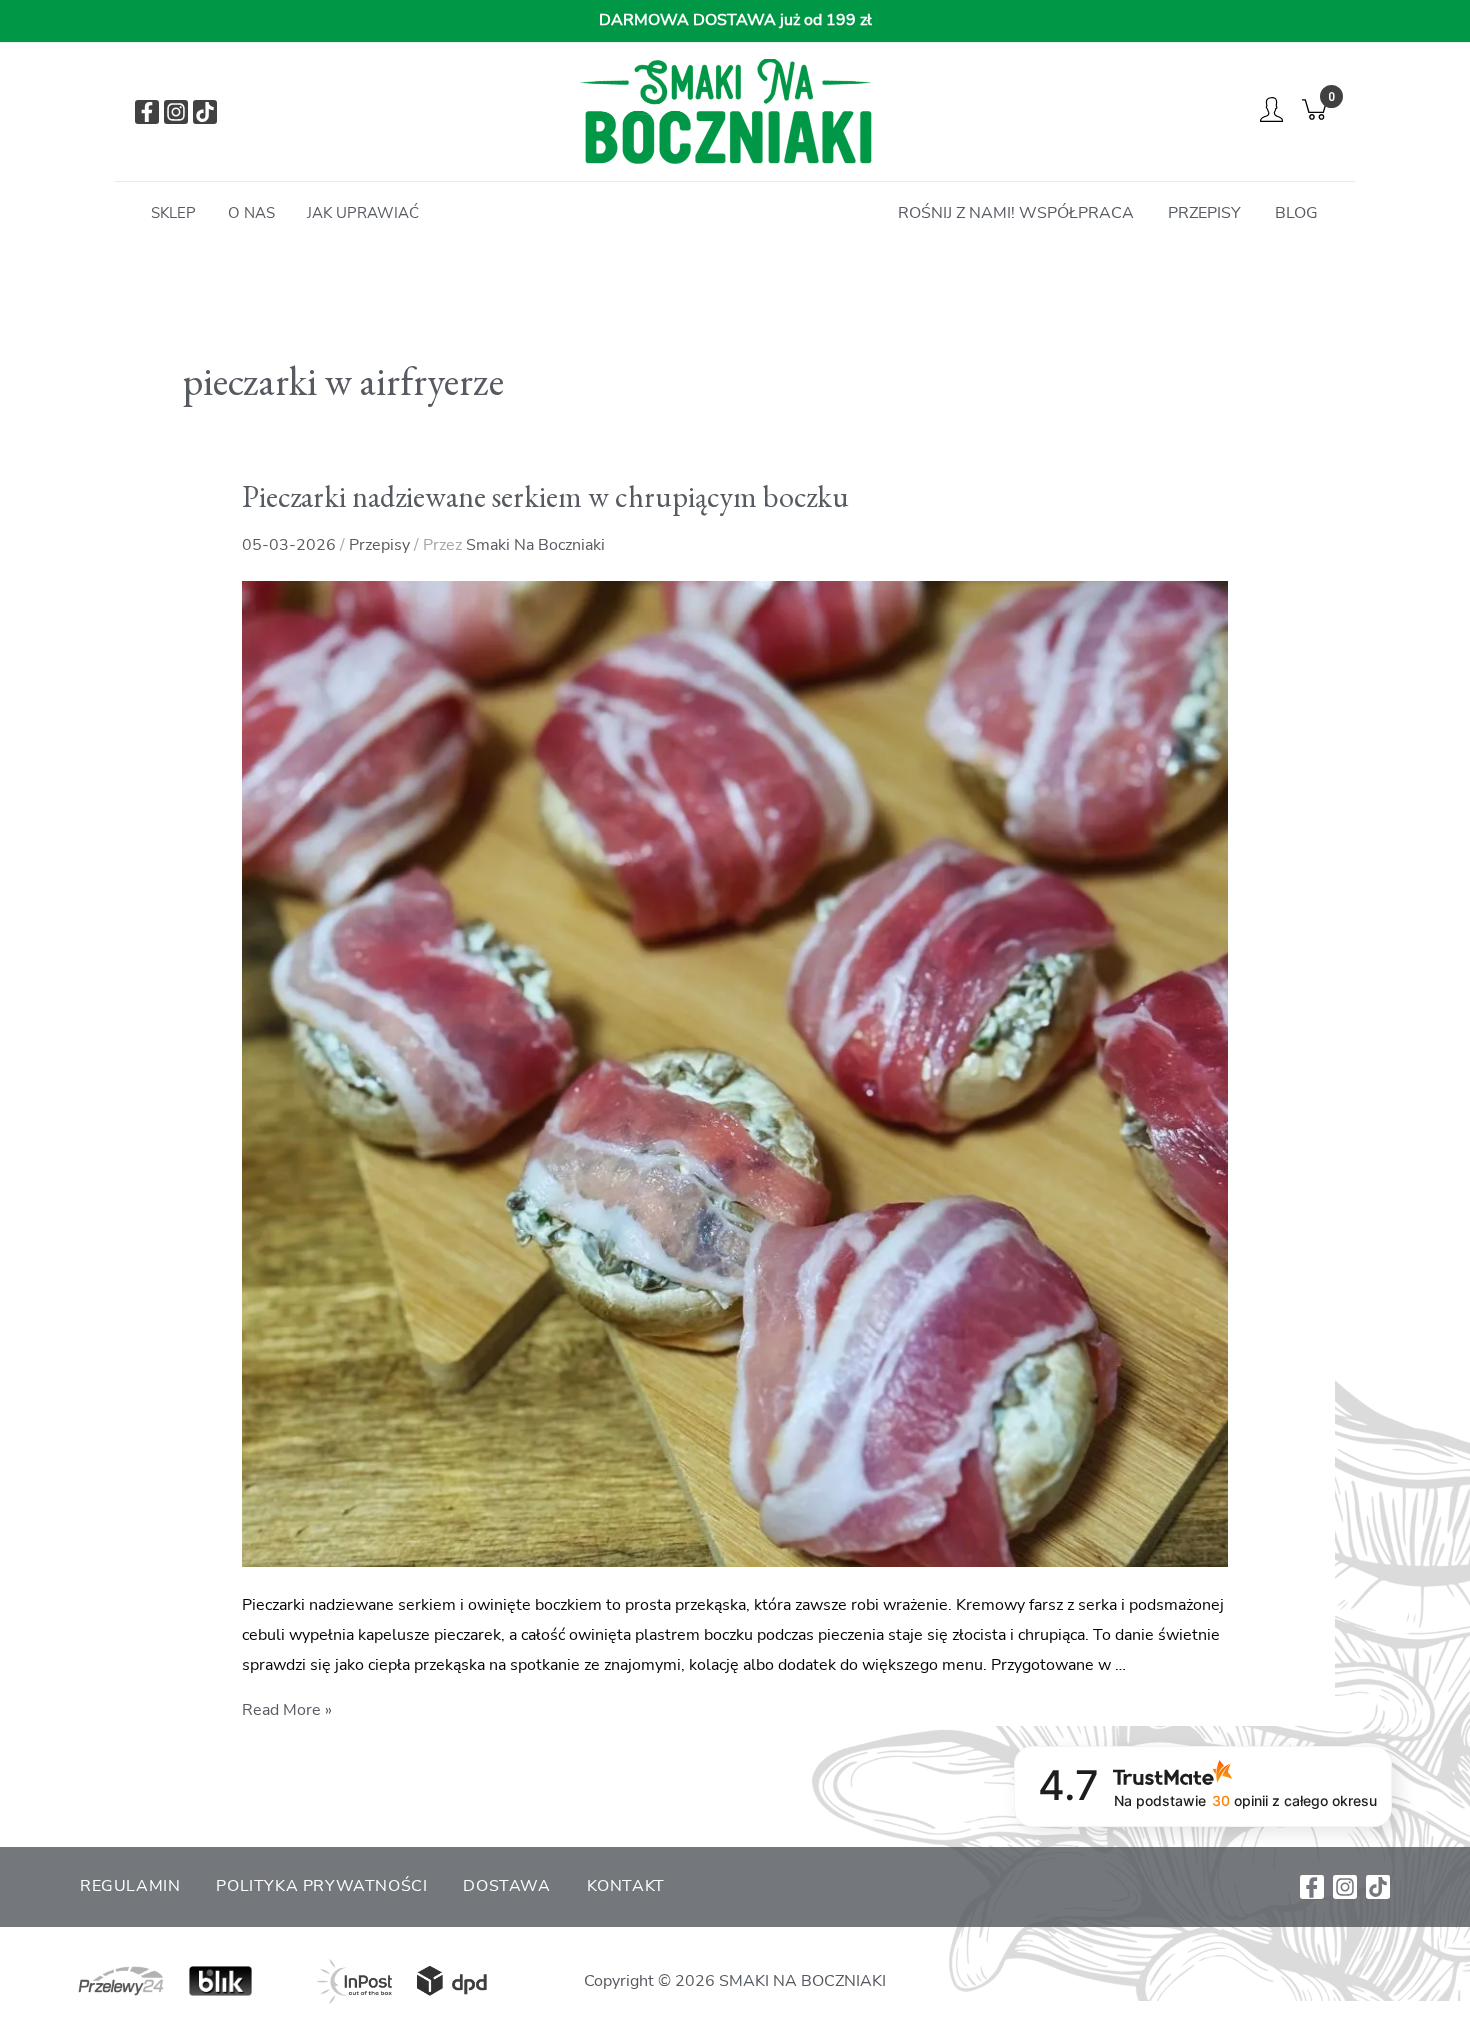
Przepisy (1204, 213)
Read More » (287, 1710)
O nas (251, 213)
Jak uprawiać (363, 213)
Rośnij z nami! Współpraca (1016, 213)
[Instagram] (176, 112)
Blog (1296, 213)
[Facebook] (147, 112)
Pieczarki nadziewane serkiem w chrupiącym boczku (545, 496)
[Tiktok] (205, 112)
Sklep (173, 213)
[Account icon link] (1271, 109)
